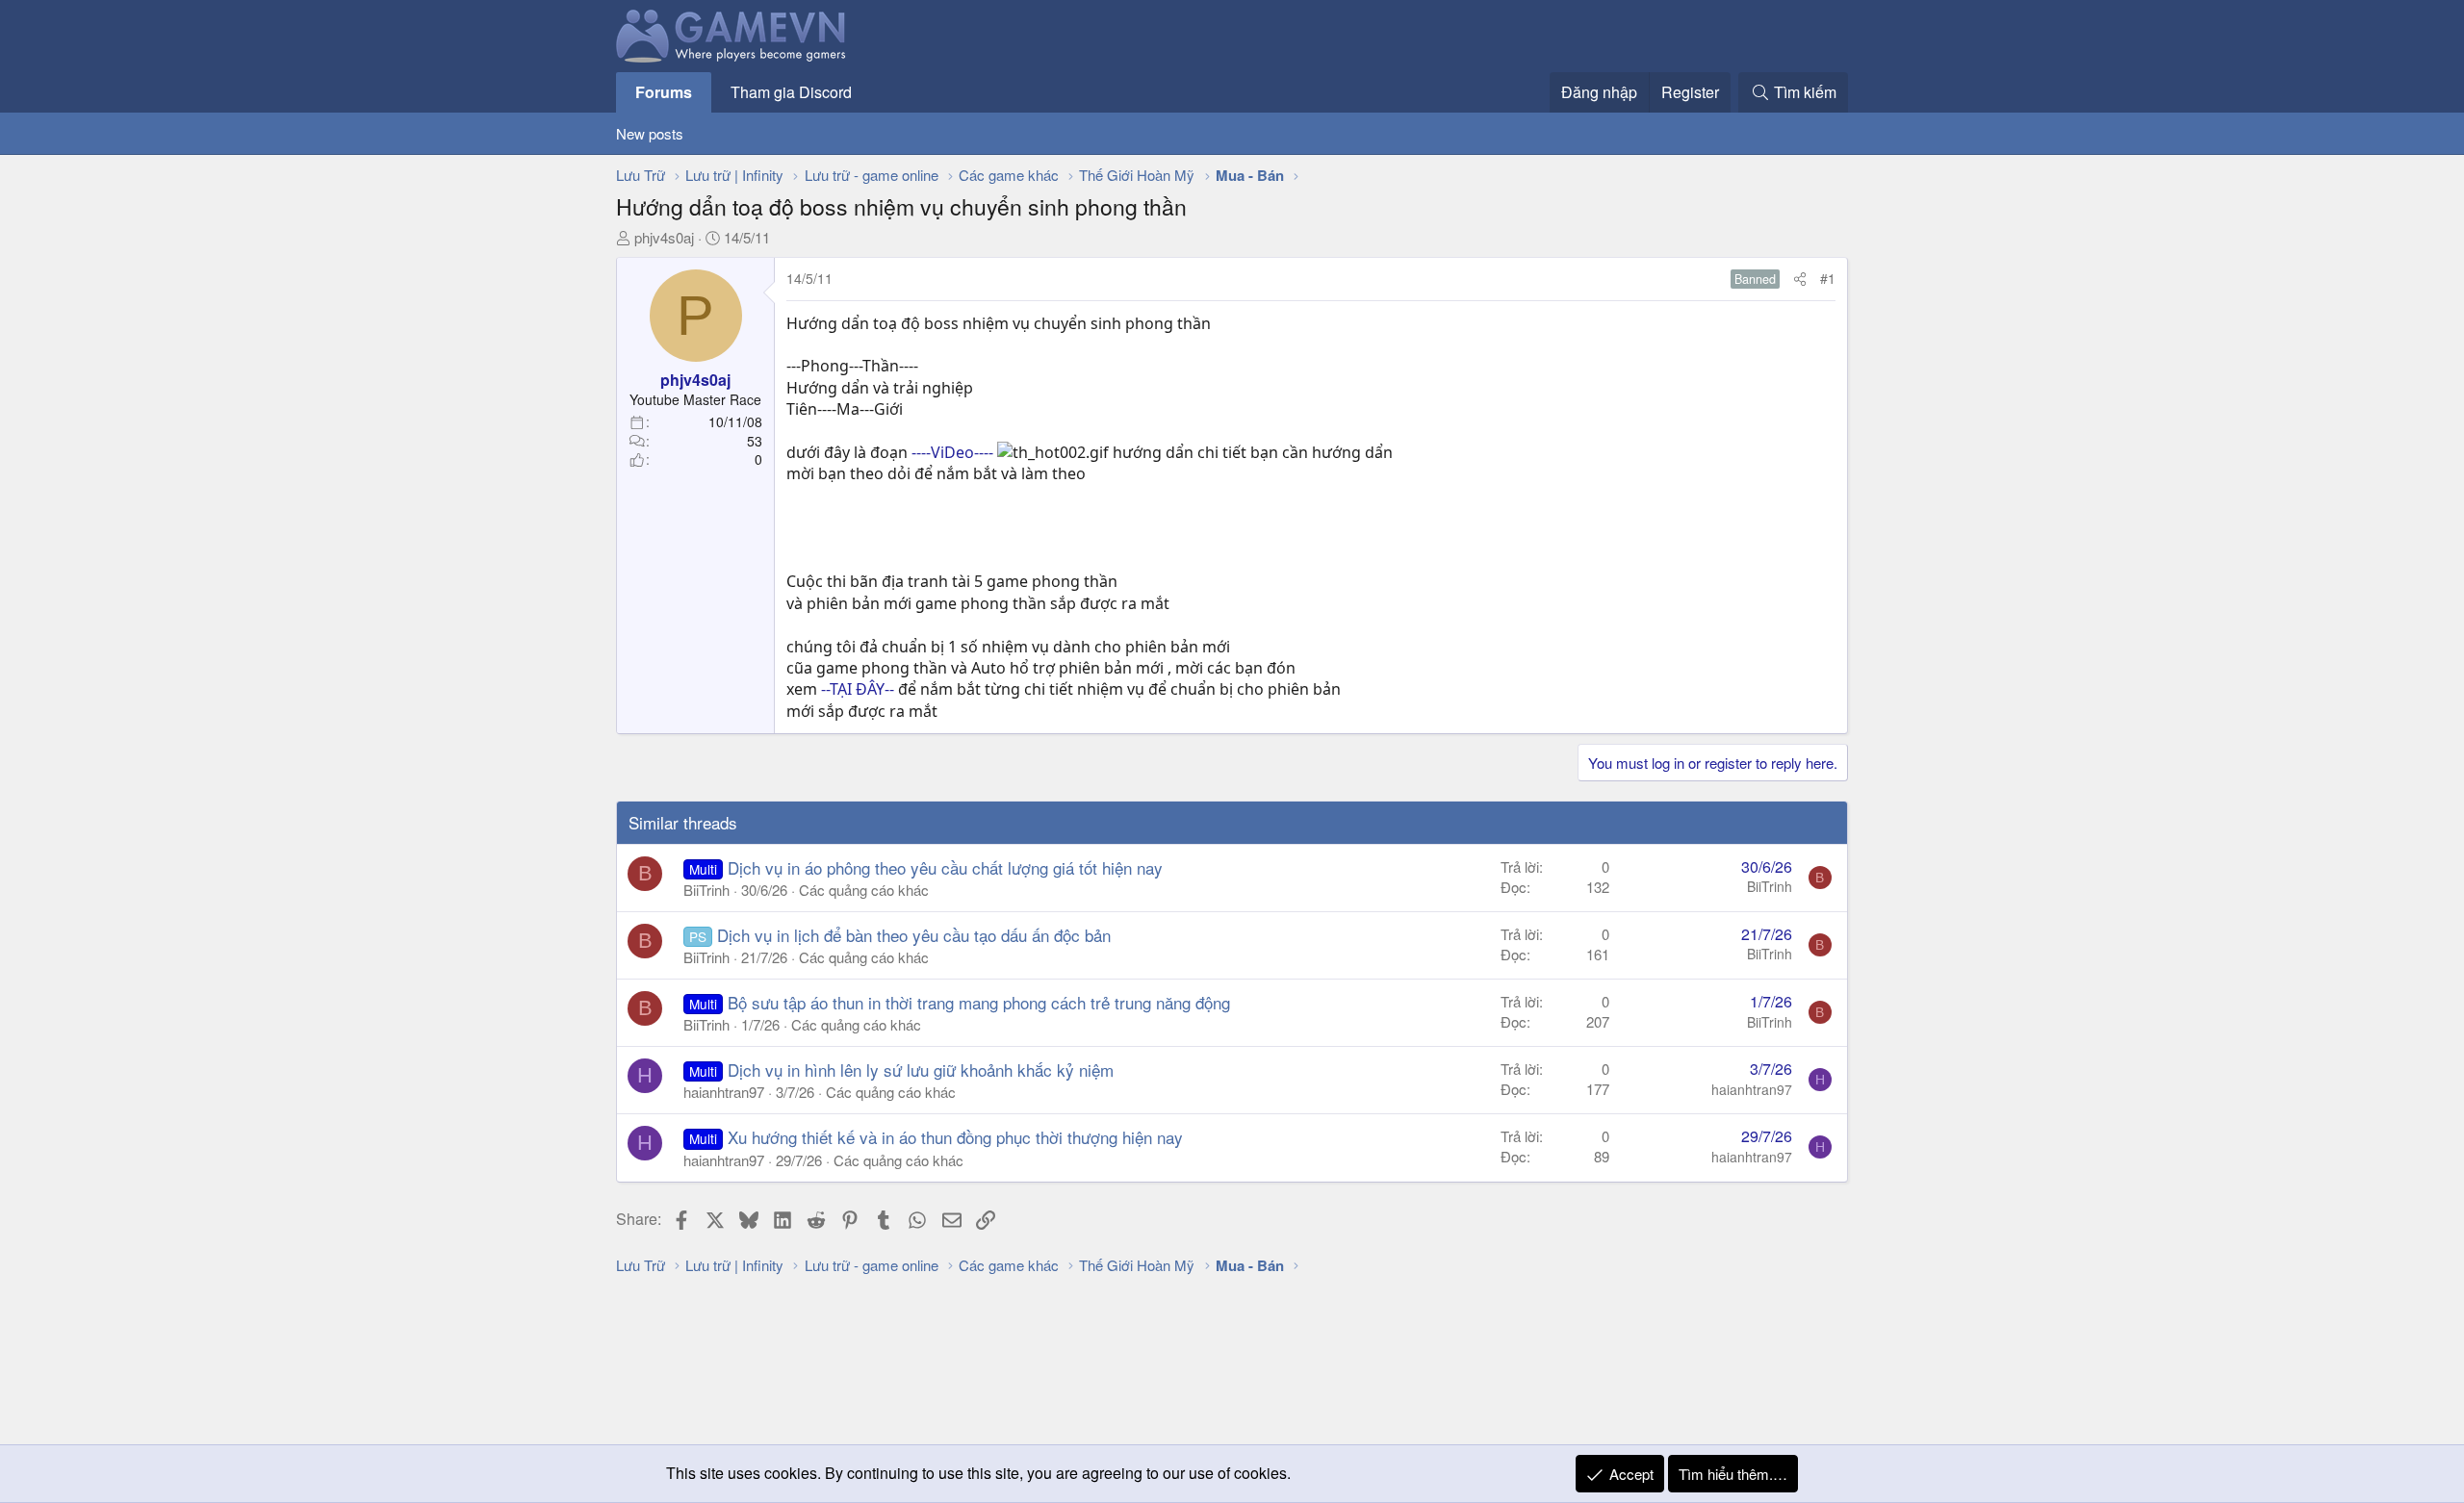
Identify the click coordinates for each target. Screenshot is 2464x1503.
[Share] (1800, 279)
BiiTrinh (706, 890)
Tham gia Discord (791, 92)
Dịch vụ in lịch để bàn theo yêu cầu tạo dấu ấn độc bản (914, 935)
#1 (1828, 278)
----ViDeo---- (952, 452)
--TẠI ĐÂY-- (858, 689)
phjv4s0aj (664, 237)
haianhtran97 (724, 1092)
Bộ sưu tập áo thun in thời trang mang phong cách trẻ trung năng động (979, 1002)
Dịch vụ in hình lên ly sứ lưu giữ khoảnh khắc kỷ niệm (921, 1070)
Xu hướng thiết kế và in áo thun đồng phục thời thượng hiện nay (955, 1137)
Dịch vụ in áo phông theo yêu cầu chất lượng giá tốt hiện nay (945, 867)
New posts (650, 133)
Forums (664, 92)
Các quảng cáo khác (864, 890)
